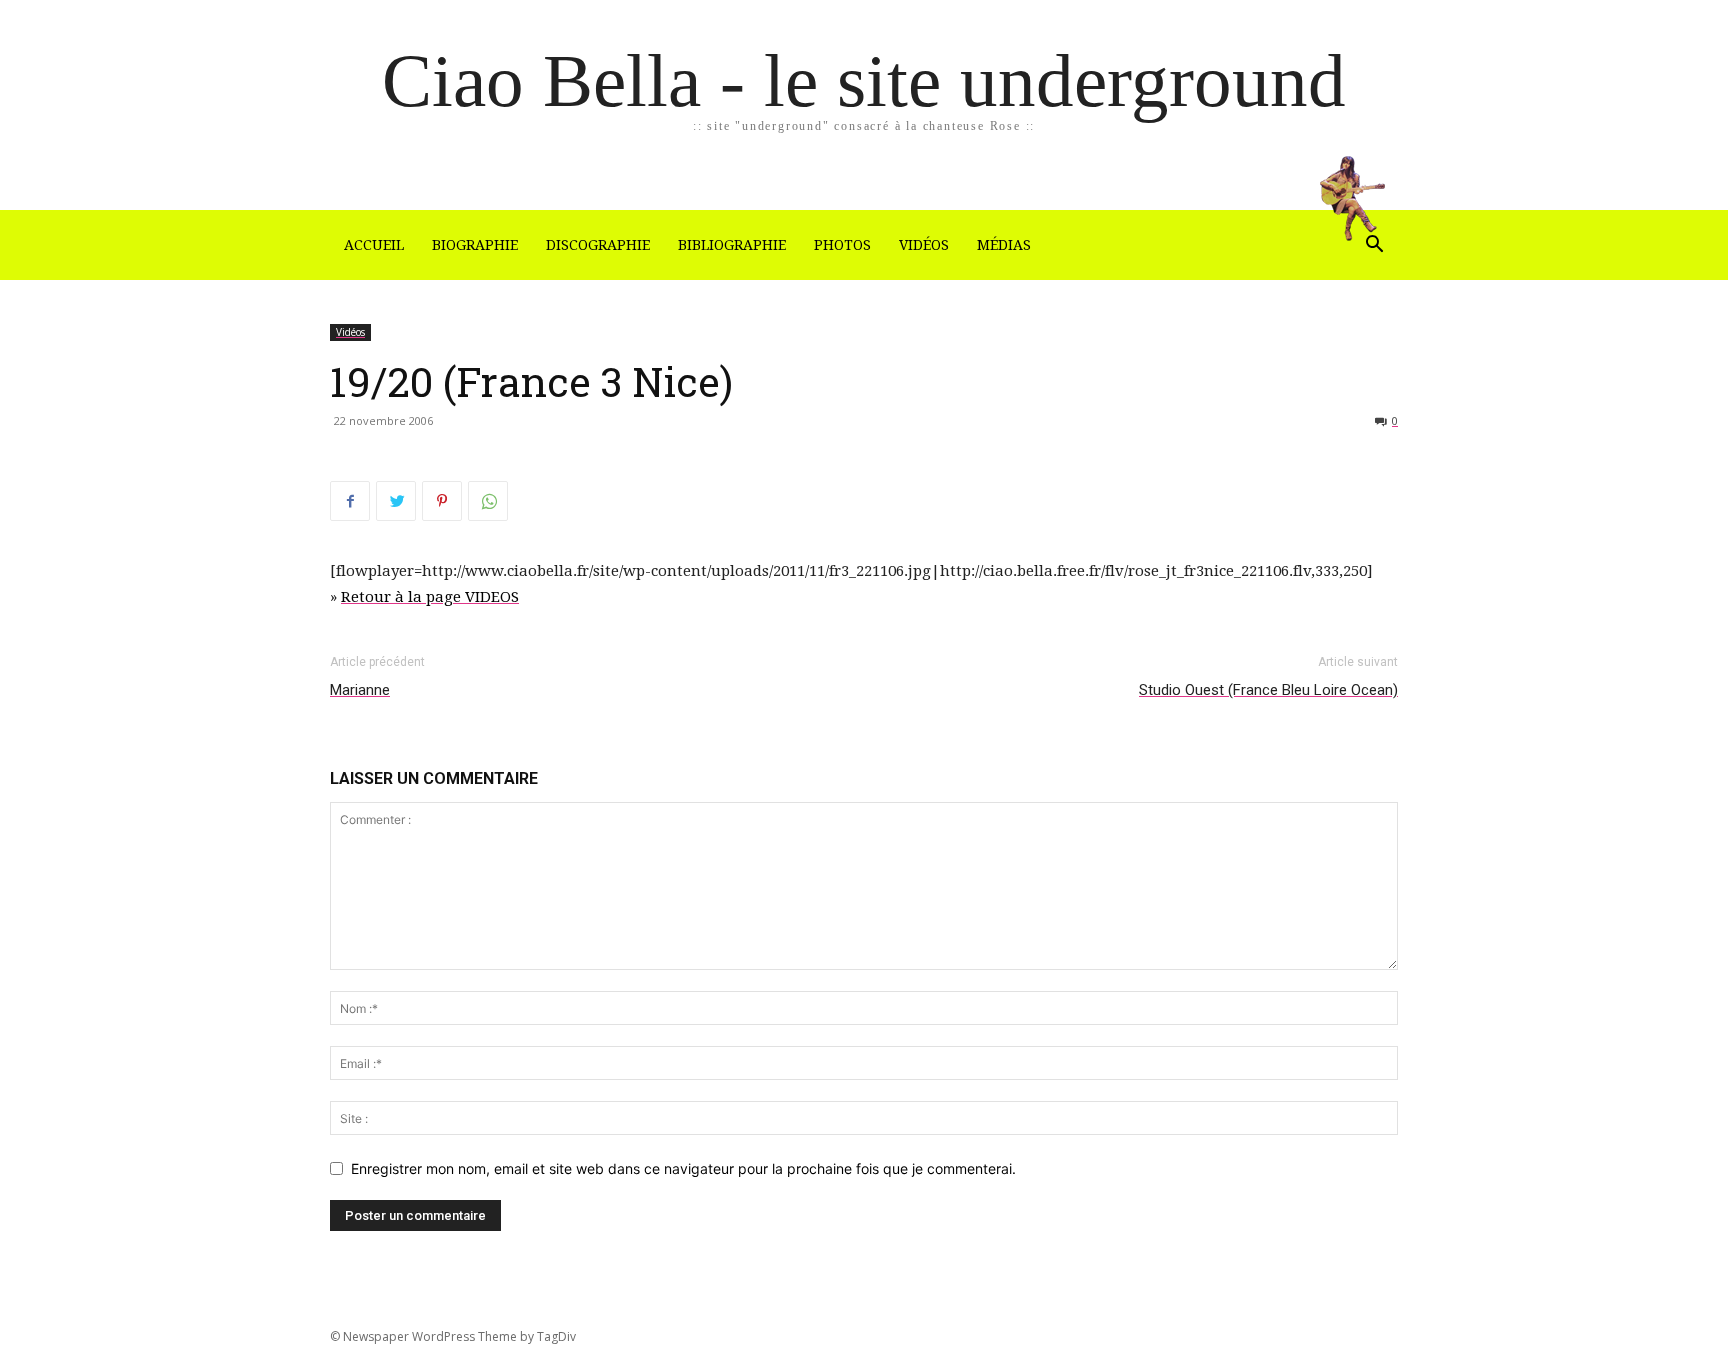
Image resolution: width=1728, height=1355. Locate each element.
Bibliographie (732, 245)
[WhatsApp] (488, 501)
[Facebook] (350, 501)
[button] (1374, 246)
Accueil (374, 245)
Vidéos (924, 245)
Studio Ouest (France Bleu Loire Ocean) (1268, 690)
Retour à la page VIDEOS (430, 597)
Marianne (360, 690)
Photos (842, 245)
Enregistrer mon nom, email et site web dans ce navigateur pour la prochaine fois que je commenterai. (683, 1168)
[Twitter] (396, 501)
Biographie (475, 245)
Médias (1004, 245)
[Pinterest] (442, 501)
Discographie (598, 245)
